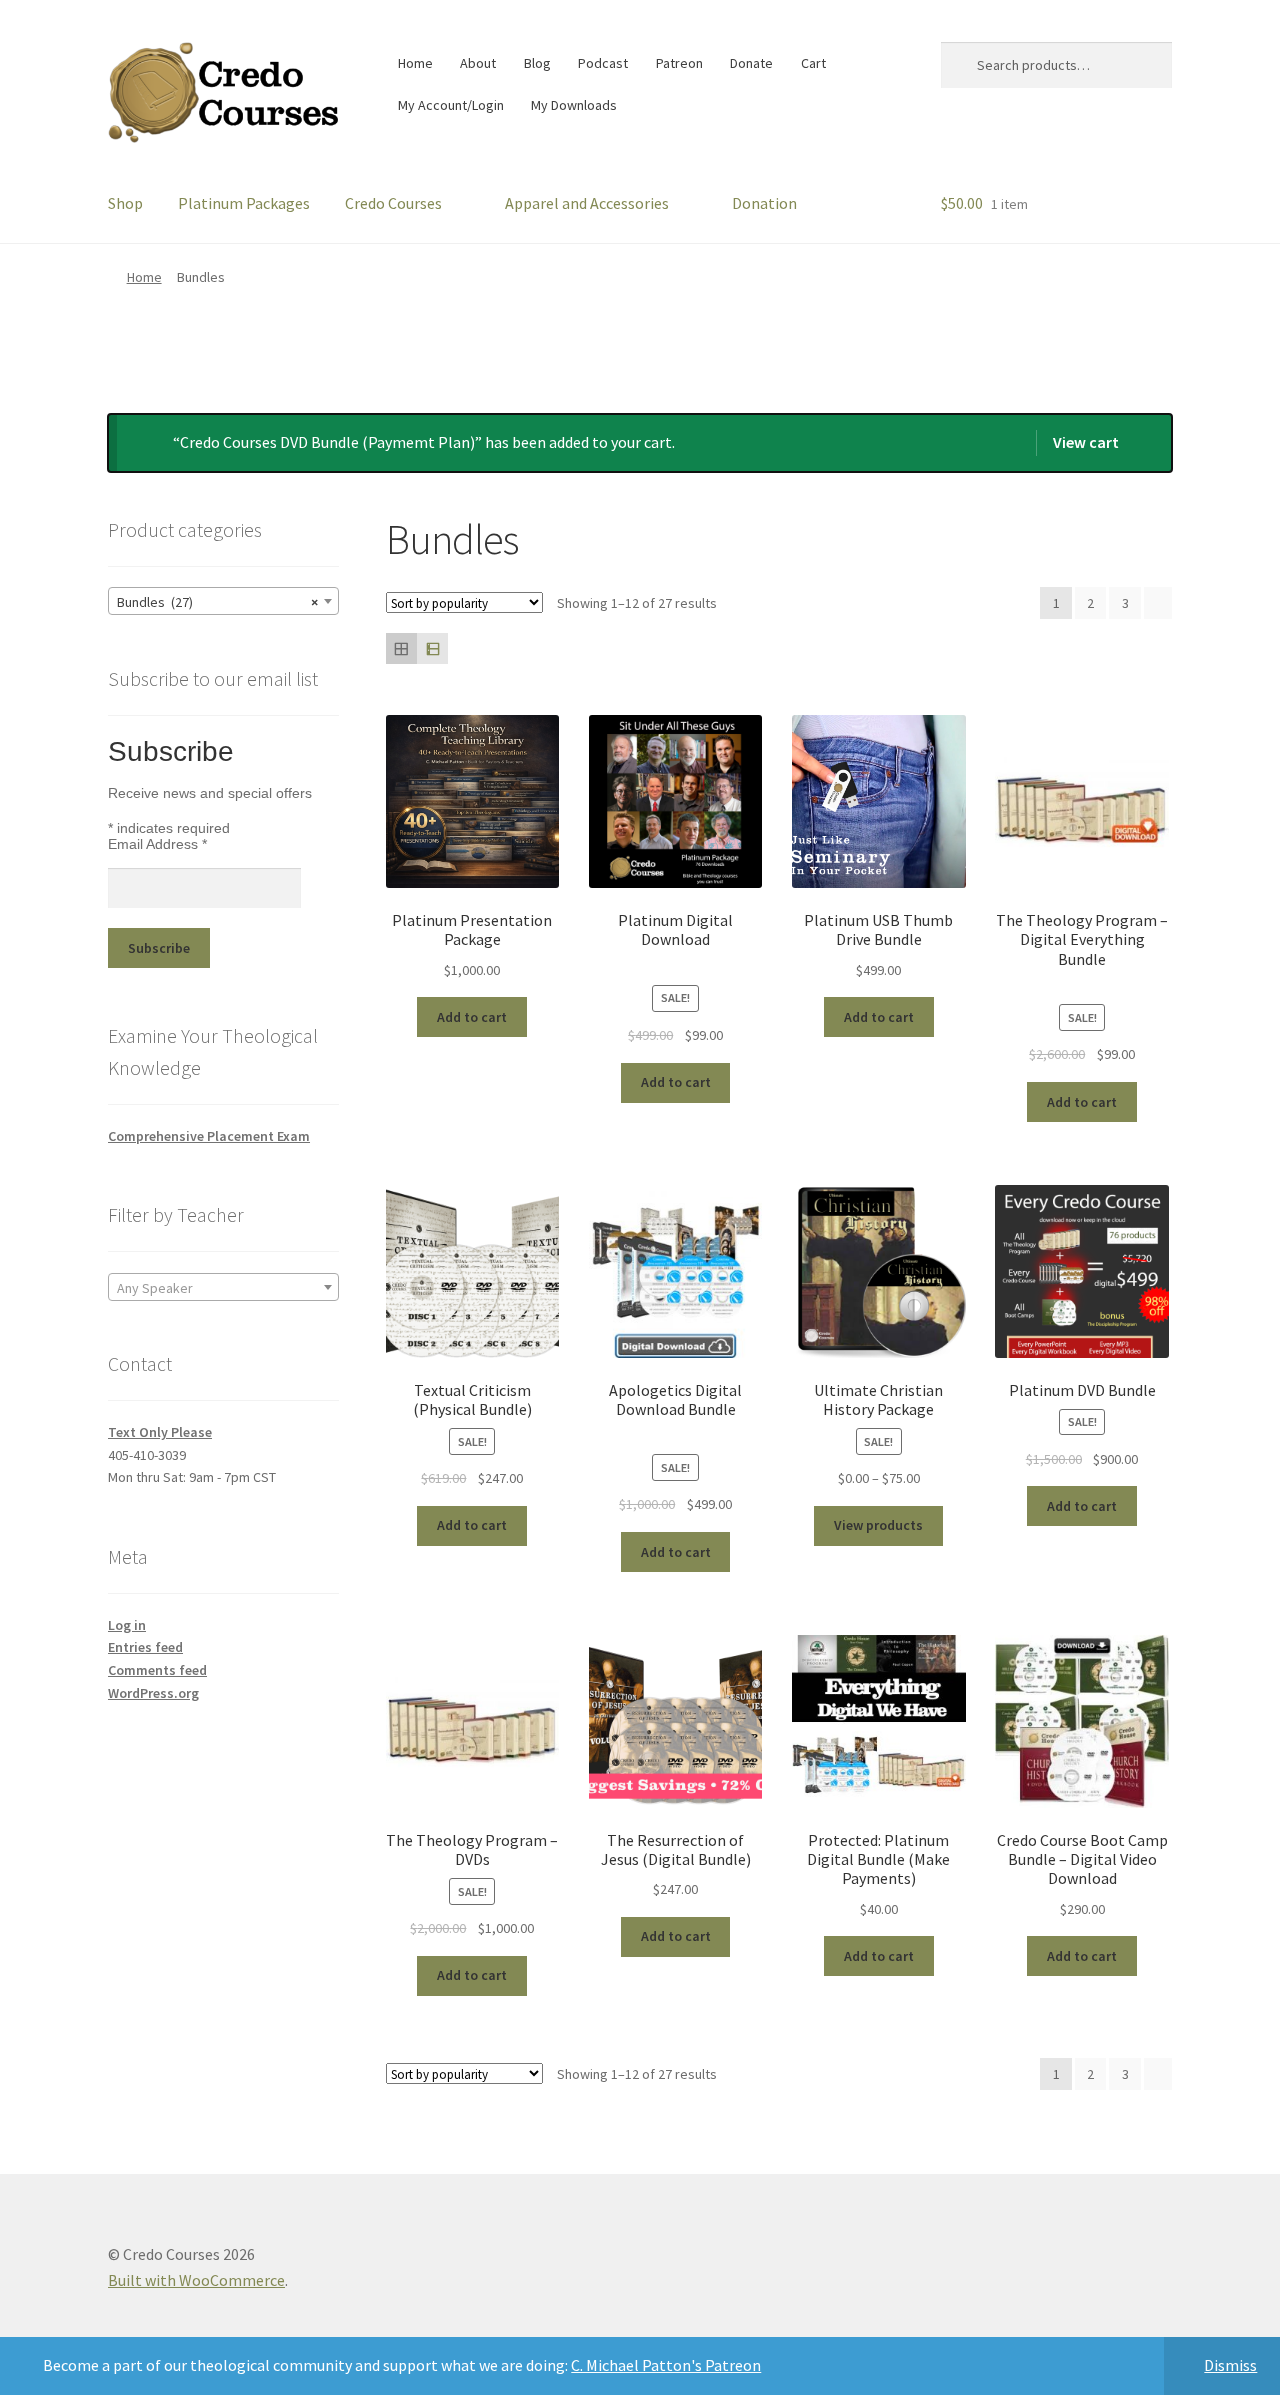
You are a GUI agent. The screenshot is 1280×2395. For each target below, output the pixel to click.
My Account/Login (451, 105)
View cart (1086, 442)
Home (415, 63)
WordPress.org (153, 1693)
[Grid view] (401, 648)
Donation (764, 203)
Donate (751, 63)
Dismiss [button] (1230, 2365)
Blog (537, 63)
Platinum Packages (244, 203)
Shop (125, 203)
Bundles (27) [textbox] (217, 602)
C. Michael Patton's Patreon (666, 2365)
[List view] (432, 648)
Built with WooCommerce (196, 2280)
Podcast (603, 63)
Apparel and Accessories (587, 203)
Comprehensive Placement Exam (209, 1136)
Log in (127, 1625)
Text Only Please (160, 1432)
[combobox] (223, 601)
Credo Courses (393, 203)
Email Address (157, 844)
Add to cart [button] (472, 1017)
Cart (813, 63)
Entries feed (145, 1647)
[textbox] (223, 1288)
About (478, 63)
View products (878, 1525)
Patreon (679, 63)
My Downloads (574, 105)
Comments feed (157, 1670)
